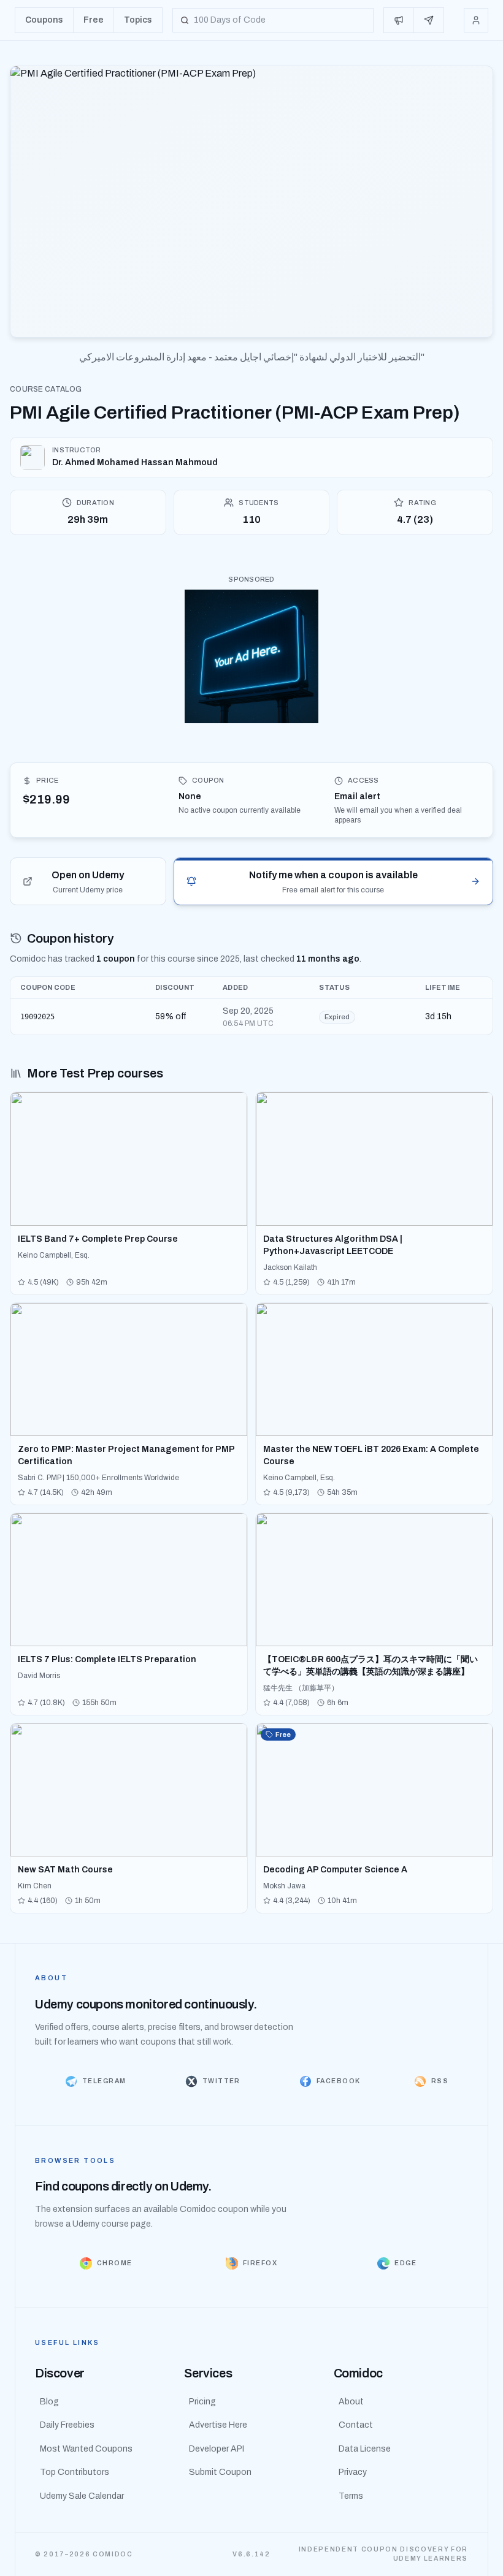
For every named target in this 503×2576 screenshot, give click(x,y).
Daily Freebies (67, 2425)
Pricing (202, 2402)
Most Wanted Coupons (86, 2449)
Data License (365, 2449)
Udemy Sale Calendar (82, 2496)
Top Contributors (75, 2472)
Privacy (353, 2472)
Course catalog (46, 389)
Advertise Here (218, 2425)
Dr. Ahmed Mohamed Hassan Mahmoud (135, 462)
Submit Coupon (220, 2472)
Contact (356, 2425)
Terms (351, 2496)
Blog (49, 2402)
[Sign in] (476, 20)
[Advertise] (399, 20)
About (351, 2402)
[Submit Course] (429, 20)
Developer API (217, 2449)
